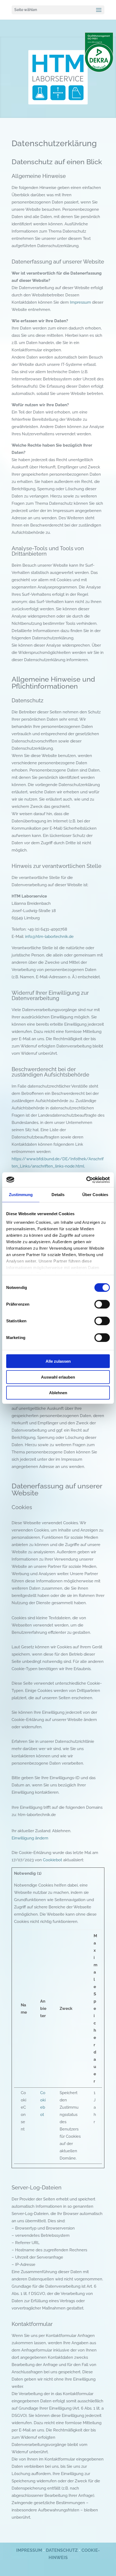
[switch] (102, 1304)
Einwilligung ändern (30, 1838)
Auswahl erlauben (58, 1377)
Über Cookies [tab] (95, 1195)
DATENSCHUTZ (62, 2550)
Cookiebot (52, 1860)
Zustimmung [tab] (21, 1195)
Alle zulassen (58, 1361)
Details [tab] (58, 1195)
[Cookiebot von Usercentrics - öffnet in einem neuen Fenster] (86, 1180)
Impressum (80, 302)
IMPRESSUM (29, 2550)
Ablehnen (58, 1393)
